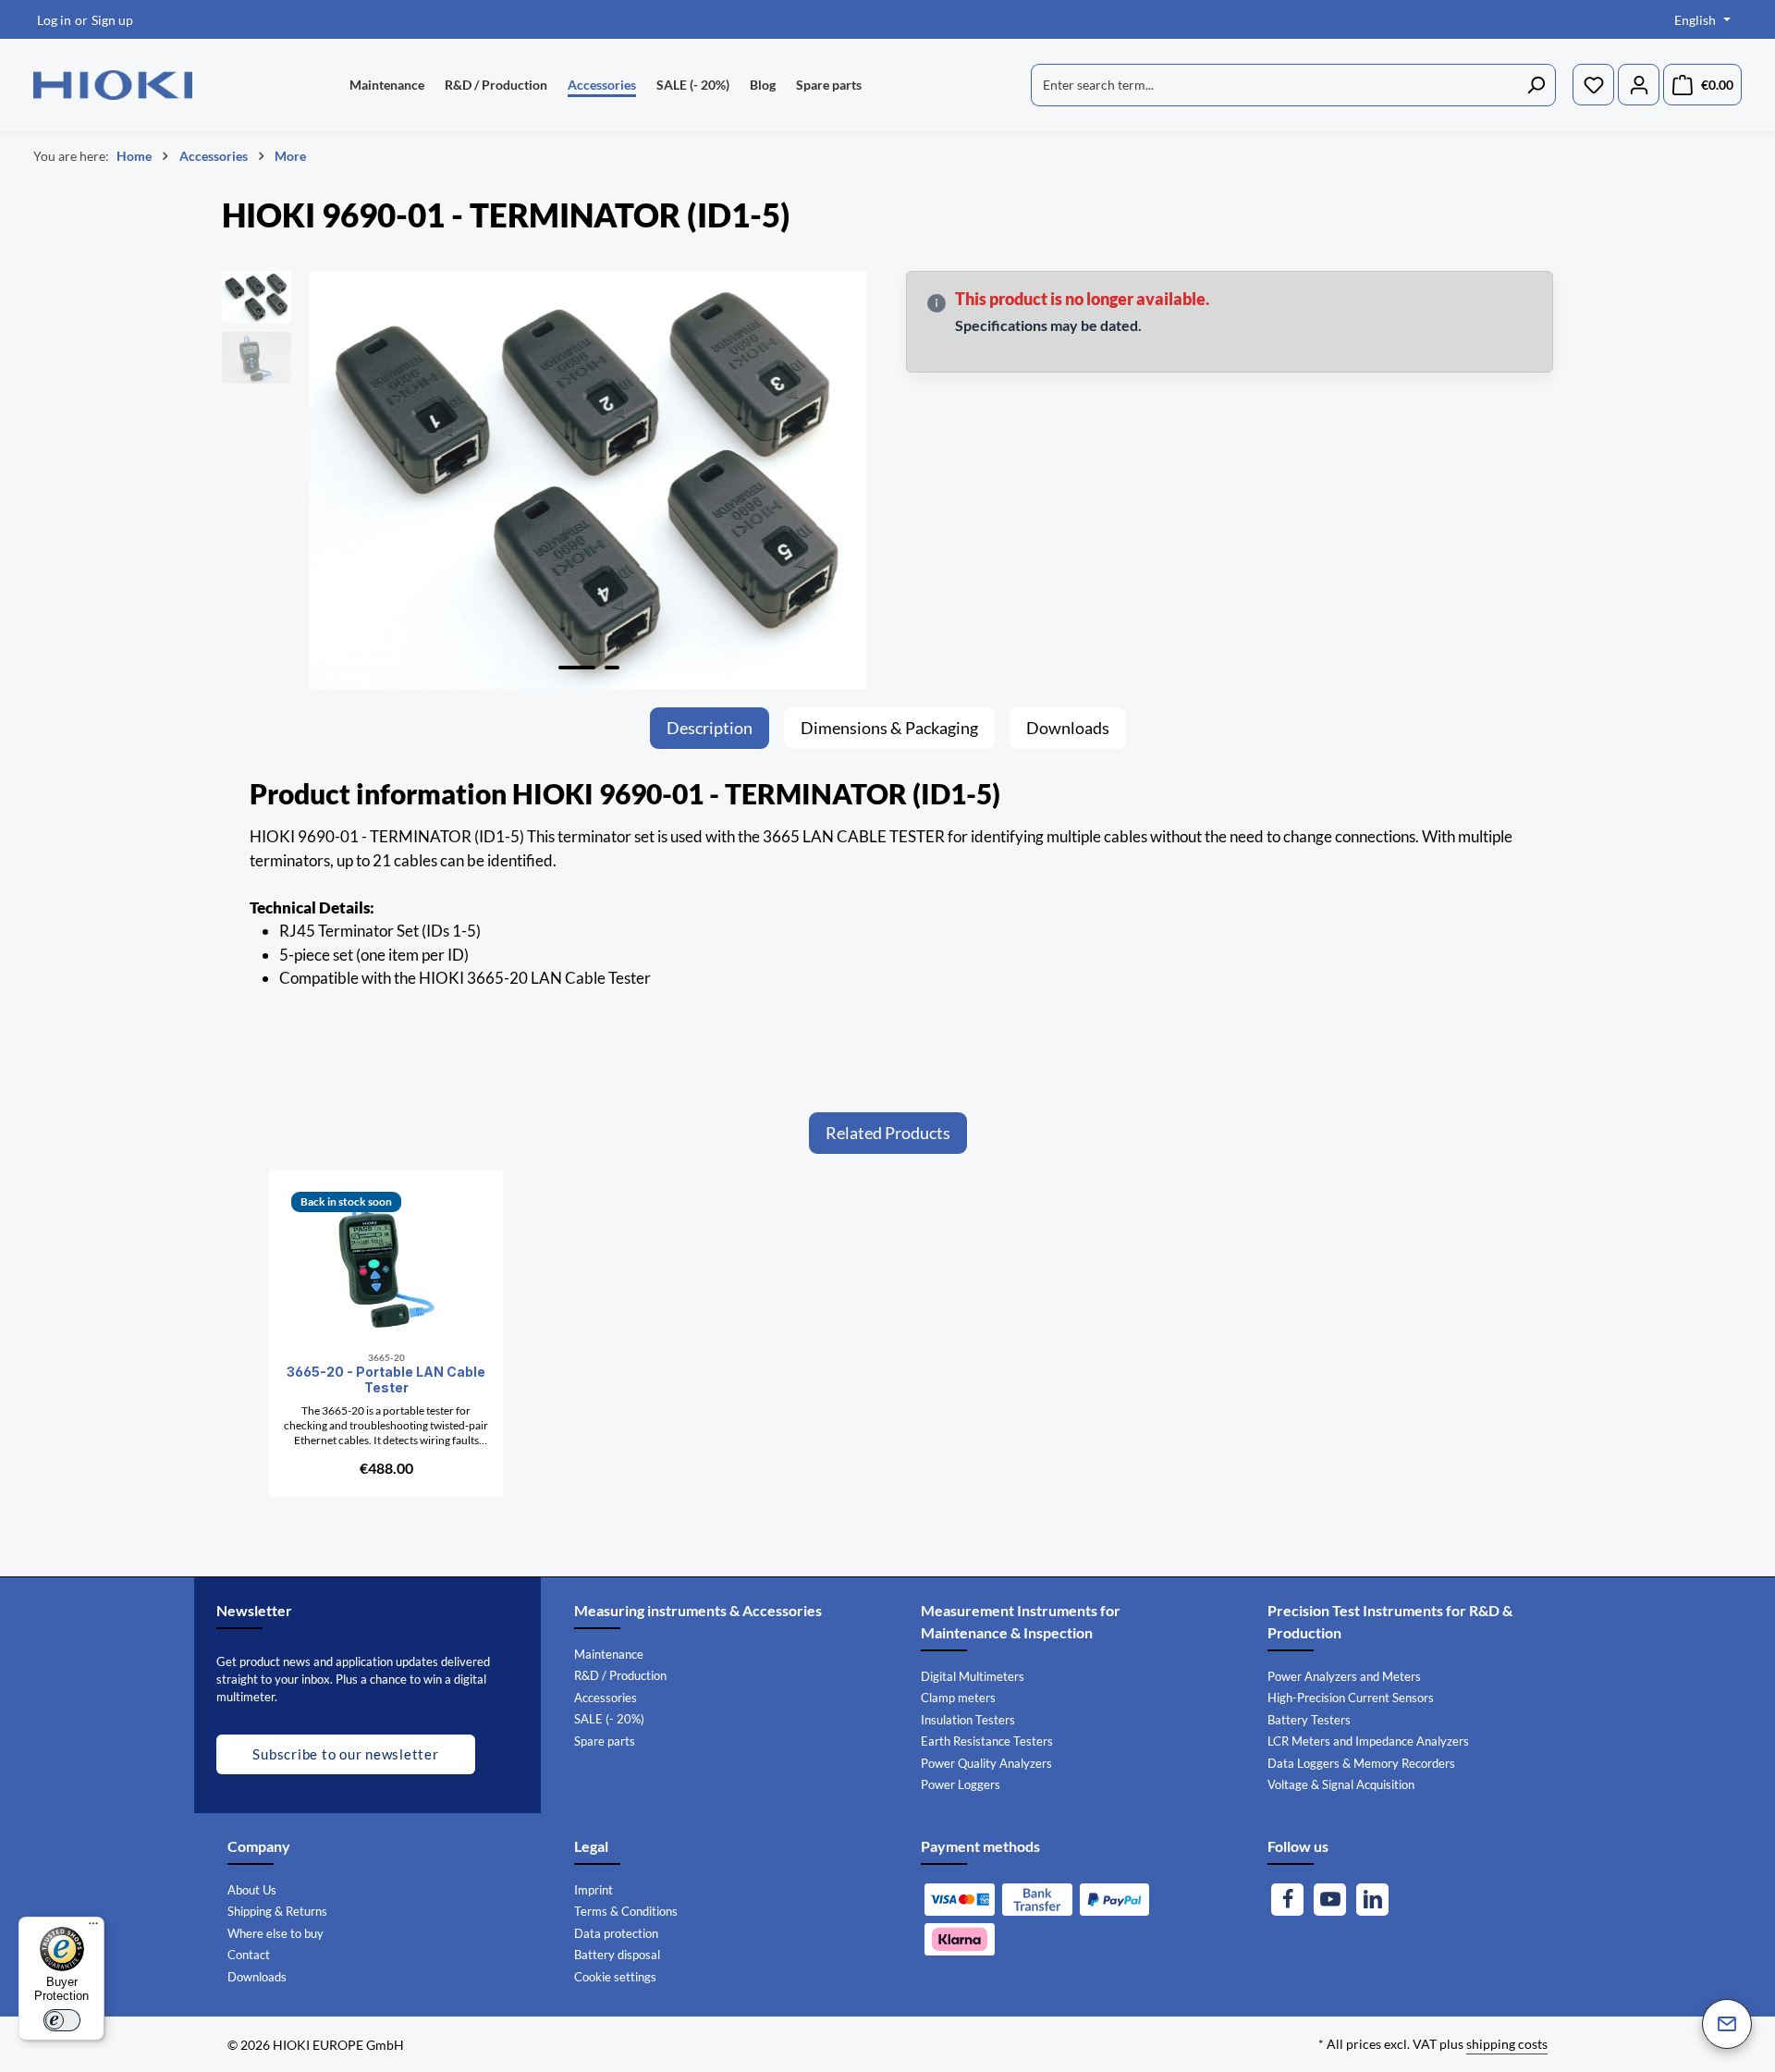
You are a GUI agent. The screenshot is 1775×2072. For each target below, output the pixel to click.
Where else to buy (275, 1933)
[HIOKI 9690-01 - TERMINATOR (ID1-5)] (588, 480)
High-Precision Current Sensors (1351, 1698)
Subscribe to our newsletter (345, 1754)
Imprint (594, 1890)
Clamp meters (958, 1698)
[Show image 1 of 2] (577, 668)
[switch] (62, 2020)
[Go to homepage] (113, 85)
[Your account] (1639, 86)
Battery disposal (617, 1955)
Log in (54, 20)
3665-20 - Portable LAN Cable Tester (386, 1380)
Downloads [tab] (1068, 728)
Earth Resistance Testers (987, 1741)
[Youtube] (1330, 1900)
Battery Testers (1309, 1720)
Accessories (606, 1698)
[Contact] (1727, 2024)
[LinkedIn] (1372, 1900)
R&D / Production (620, 1675)
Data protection (616, 1933)
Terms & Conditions (626, 1911)
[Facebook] (1287, 1900)
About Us (252, 1890)
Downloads (257, 1977)
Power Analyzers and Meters (1344, 1676)
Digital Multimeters (973, 1676)
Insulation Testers (968, 1720)
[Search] (1536, 85)
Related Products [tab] (888, 1133)
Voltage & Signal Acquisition (1341, 1784)
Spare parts (605, 1741)
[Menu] (93, 1928)
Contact (249, 1955)
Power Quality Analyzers (986, 1763)
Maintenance (609, 1654)
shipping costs (1507, 2044)
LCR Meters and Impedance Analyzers (1368, 1741)
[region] (545, 480)
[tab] (710, 728)
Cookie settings (615, 1977)
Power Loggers (961, 1784)
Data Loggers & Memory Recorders (1361, 1763)
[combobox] (1274, 85)
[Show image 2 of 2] (612, 668)
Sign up (112, 20)
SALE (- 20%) (609, 1719)
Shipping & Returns (277, 1911)
